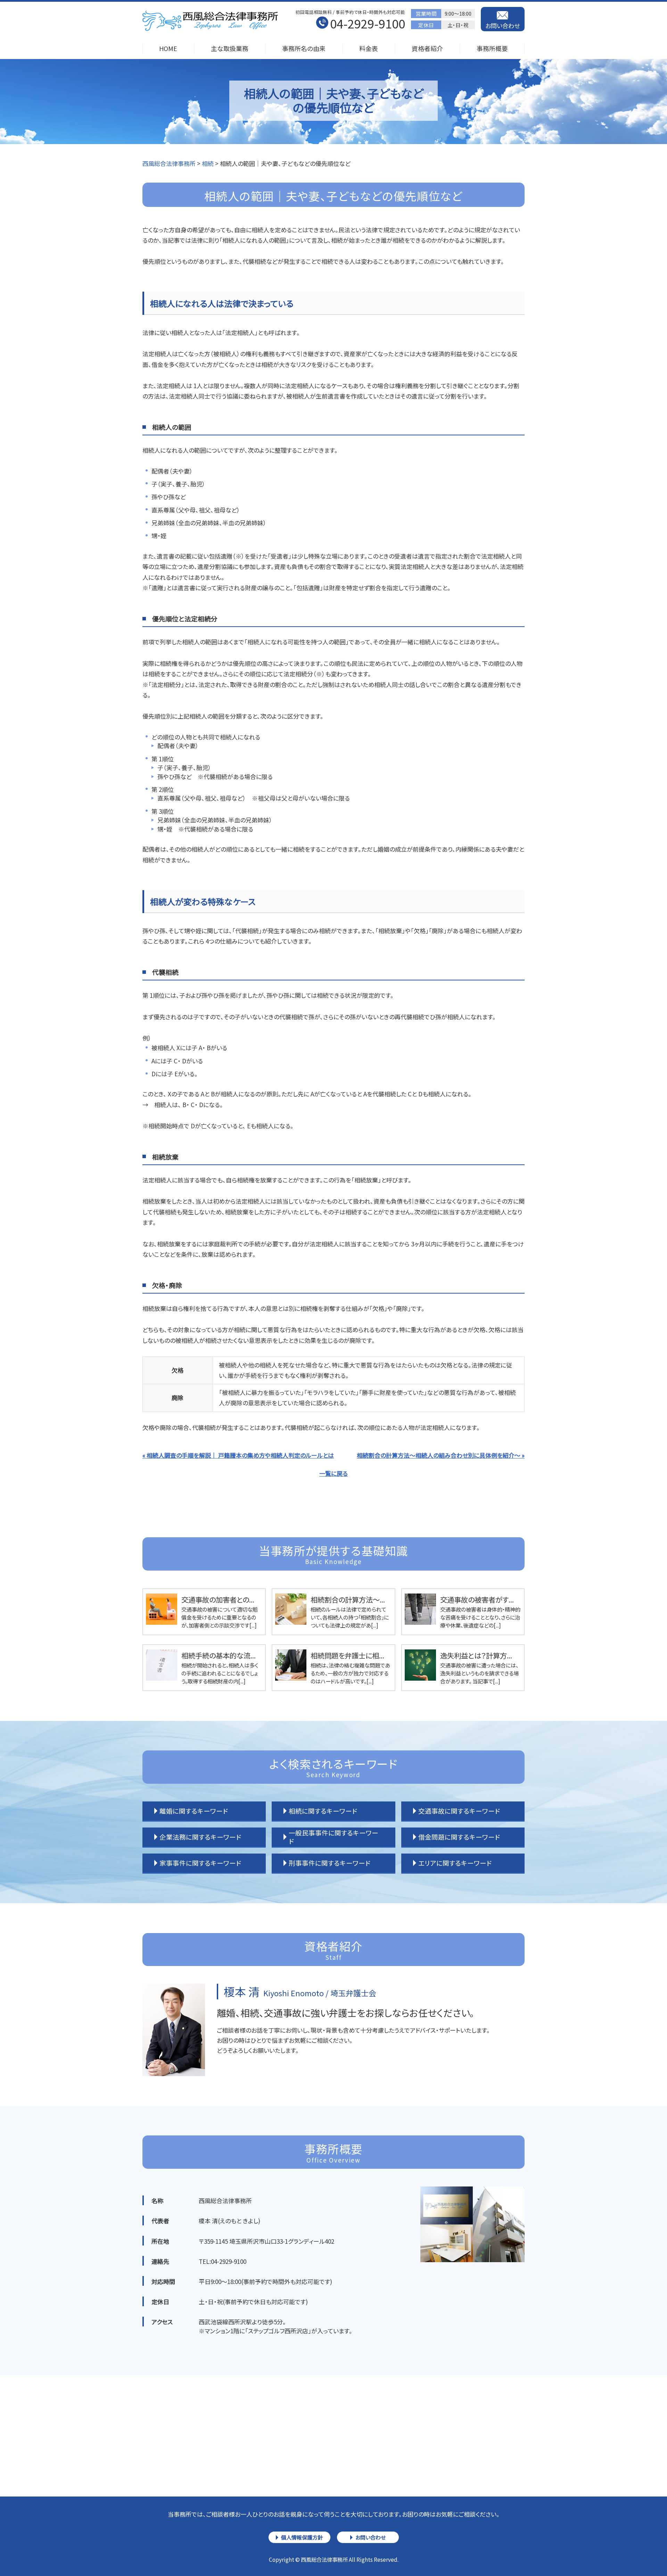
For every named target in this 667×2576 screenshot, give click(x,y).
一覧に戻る (333, 1473)
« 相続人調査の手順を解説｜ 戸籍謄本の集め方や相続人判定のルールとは (238, 1455)
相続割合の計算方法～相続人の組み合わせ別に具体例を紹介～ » (441, 1455)
